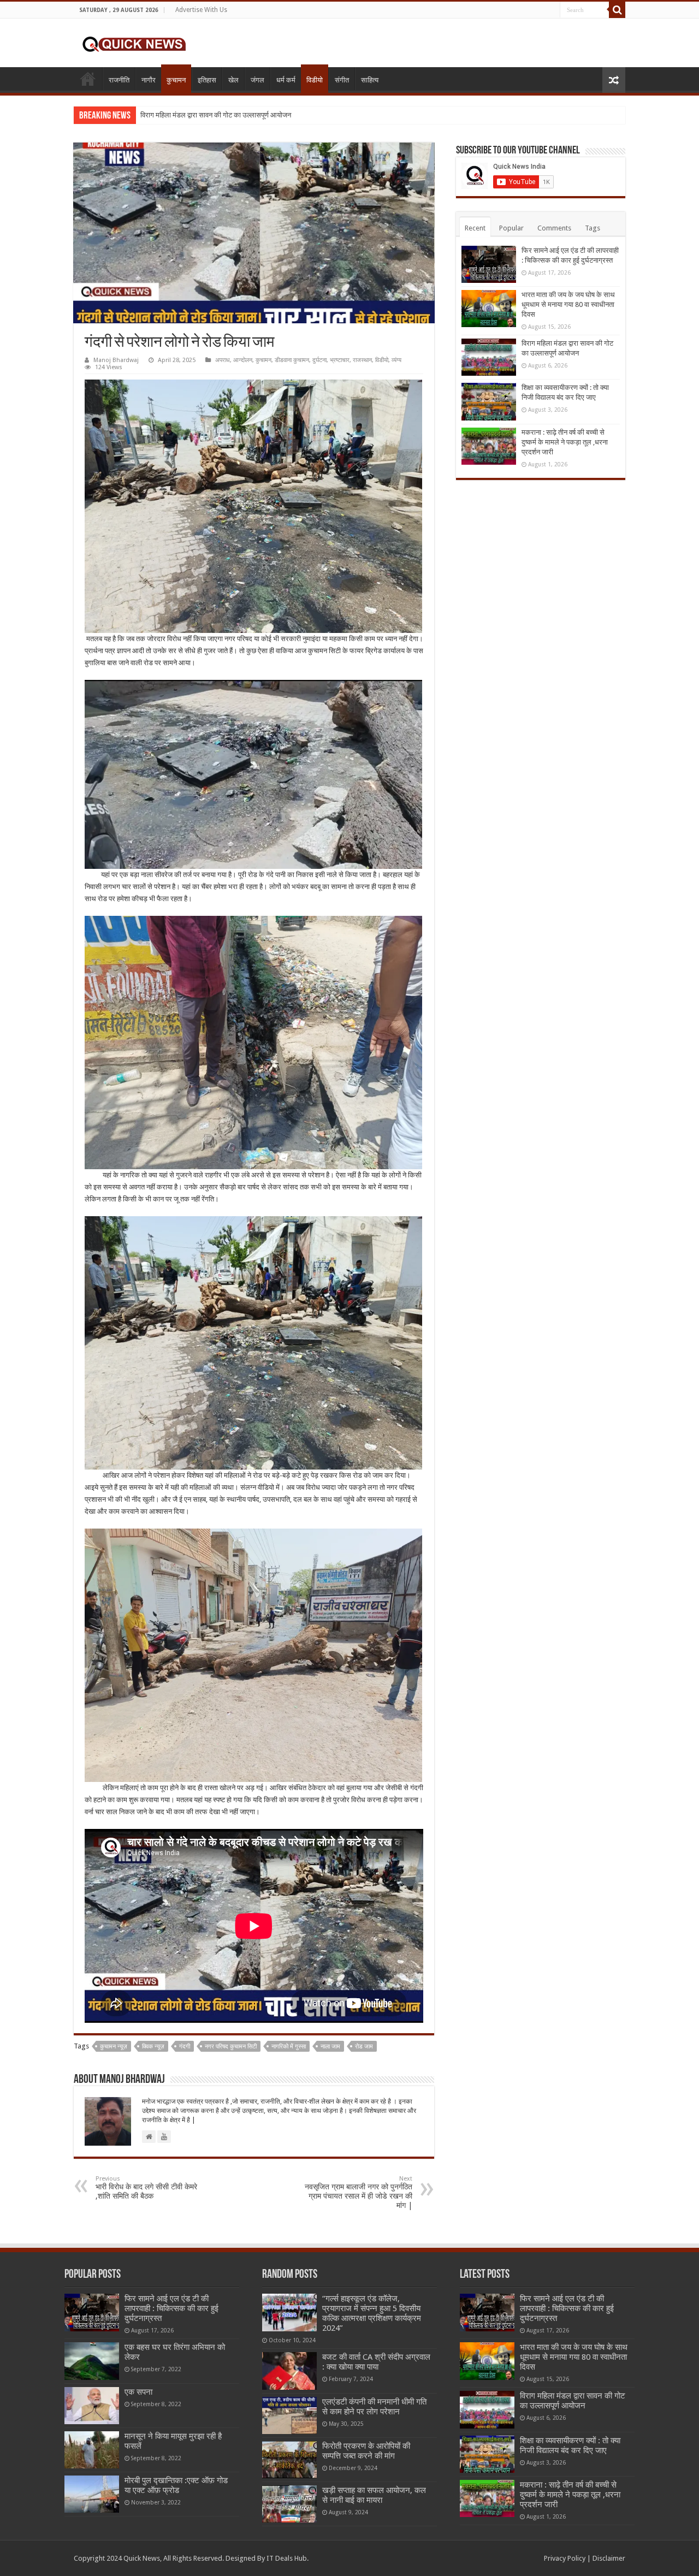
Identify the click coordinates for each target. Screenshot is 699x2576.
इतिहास (207, 80)
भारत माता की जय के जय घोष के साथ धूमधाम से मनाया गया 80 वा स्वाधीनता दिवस (568, 304)
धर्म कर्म (286, 80)
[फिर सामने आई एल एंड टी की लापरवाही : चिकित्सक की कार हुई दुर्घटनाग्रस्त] (92, 2312)
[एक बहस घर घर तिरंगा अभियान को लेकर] (92, 2361)
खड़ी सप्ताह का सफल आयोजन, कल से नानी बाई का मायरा (374, 2495)
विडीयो (315, 80)
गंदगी (185, 2047)
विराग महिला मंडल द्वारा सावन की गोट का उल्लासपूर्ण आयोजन (216, 115)
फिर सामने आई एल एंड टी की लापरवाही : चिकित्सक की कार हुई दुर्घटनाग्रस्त (171, 2308)
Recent (475, 228)
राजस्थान (362, 360)
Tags (593, 228)
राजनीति (119, 80)
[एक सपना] (92, 2406)
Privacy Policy (565, 2558)
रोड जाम (364, 2047)
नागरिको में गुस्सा (289, 2047)
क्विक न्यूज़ (153, 2047)
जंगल (257, 80)
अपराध (223, 360)
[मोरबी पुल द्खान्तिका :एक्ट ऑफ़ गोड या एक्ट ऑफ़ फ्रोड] (92, 2494)
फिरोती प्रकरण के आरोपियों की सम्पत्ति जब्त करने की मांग (366, 2451)
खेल (233, 80)
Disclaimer (609, 2558)
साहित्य (370, 80)
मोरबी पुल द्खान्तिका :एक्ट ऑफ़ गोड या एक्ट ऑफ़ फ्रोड (176, 2485)
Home (88, 79)
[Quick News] (134, 43)
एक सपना (138, 2392)
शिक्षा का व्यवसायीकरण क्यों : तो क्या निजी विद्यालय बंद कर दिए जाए (570, 2445)
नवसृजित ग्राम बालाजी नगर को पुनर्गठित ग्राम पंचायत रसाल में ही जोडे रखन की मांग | (359, 2192)
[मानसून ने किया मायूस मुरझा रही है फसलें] (92, 2450)
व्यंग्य (396, 360)
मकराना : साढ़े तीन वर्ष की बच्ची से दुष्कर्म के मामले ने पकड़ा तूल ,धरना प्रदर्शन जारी (565, 442)
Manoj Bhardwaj (116, 360)
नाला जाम (330, 2047)
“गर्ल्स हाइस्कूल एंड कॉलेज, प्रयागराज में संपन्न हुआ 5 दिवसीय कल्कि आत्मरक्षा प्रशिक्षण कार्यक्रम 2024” (372, 2313)
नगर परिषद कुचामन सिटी (231, 2047)
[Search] (617, 10)
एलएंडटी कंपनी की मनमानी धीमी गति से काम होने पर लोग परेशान (374, 2407)
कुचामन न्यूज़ (114, 2047)
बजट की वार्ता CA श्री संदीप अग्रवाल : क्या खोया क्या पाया (376, 2362)
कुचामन (176, 80)
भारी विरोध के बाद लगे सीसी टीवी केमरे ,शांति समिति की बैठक (146, 2188)
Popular (511, 228)
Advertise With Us (201, 10)
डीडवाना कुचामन (292, 360)
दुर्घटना (319, 360)
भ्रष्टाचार (340, 360)
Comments (554, 228)
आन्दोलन (243, 360)
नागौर (149, 80)
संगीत (342, 80)
